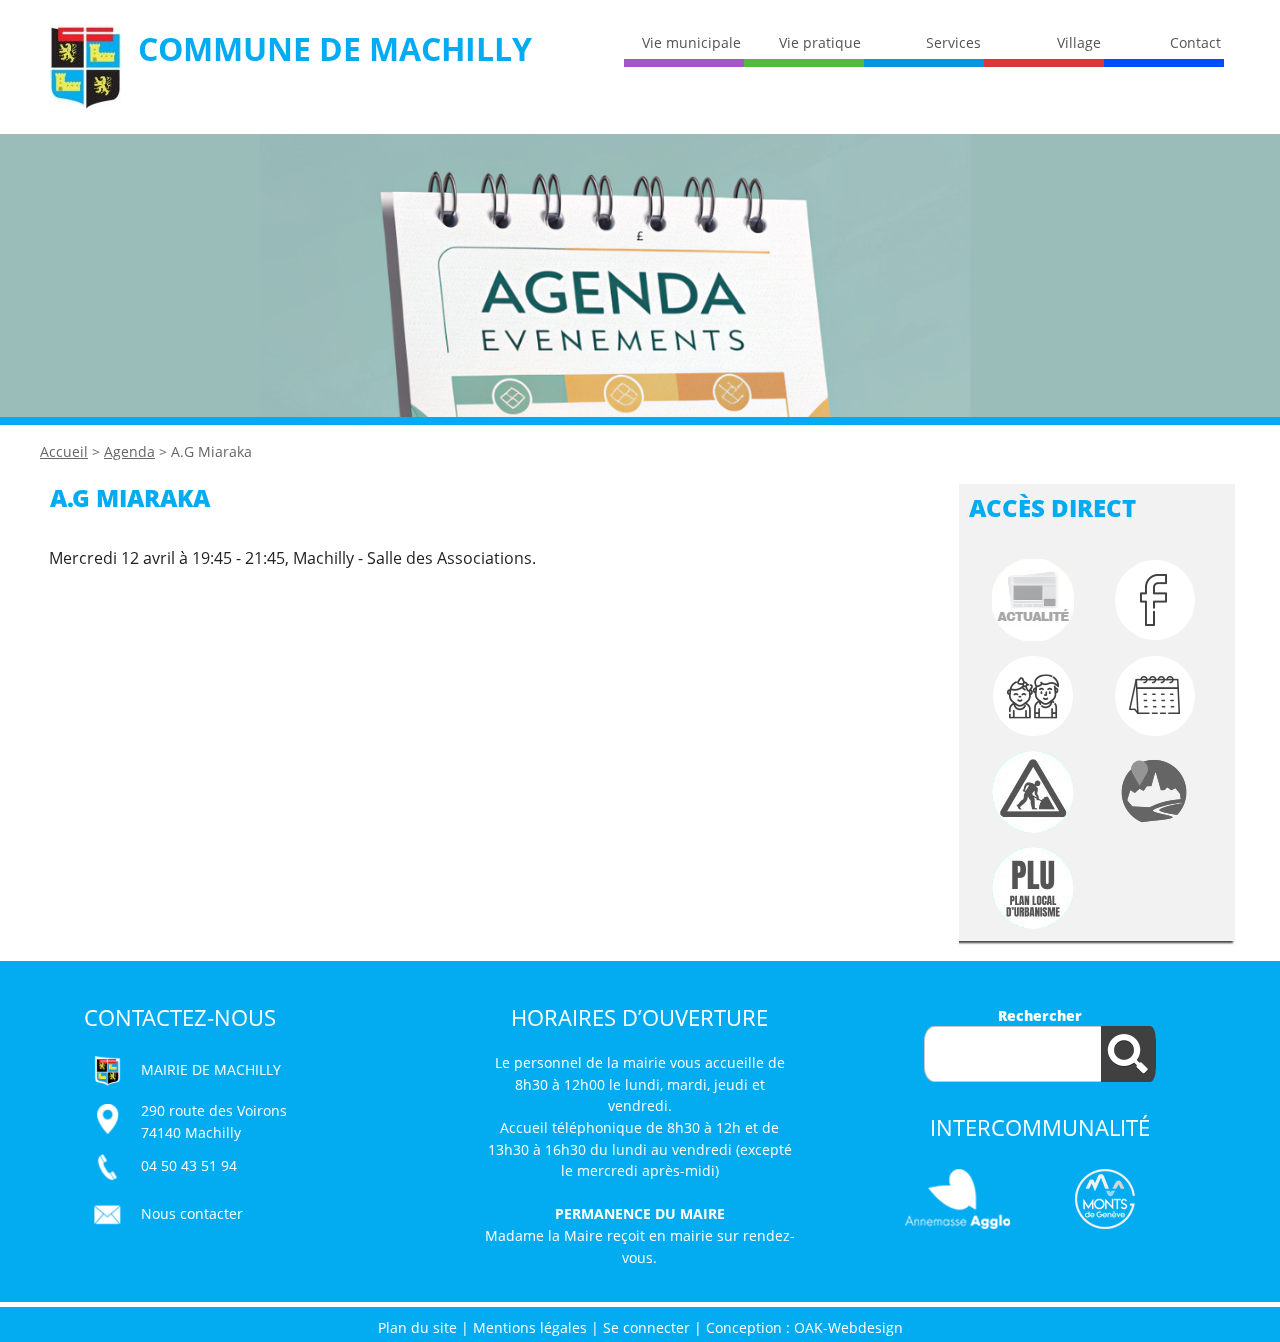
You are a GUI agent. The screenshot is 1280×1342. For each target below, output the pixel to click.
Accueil (64, 451)
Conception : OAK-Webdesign (804, 1327)
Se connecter (646, 1327)
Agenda (129, 451)
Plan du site (417, 1327)
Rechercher (1040, 1015)
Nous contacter (192, 1213)
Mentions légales (530, 1327)
